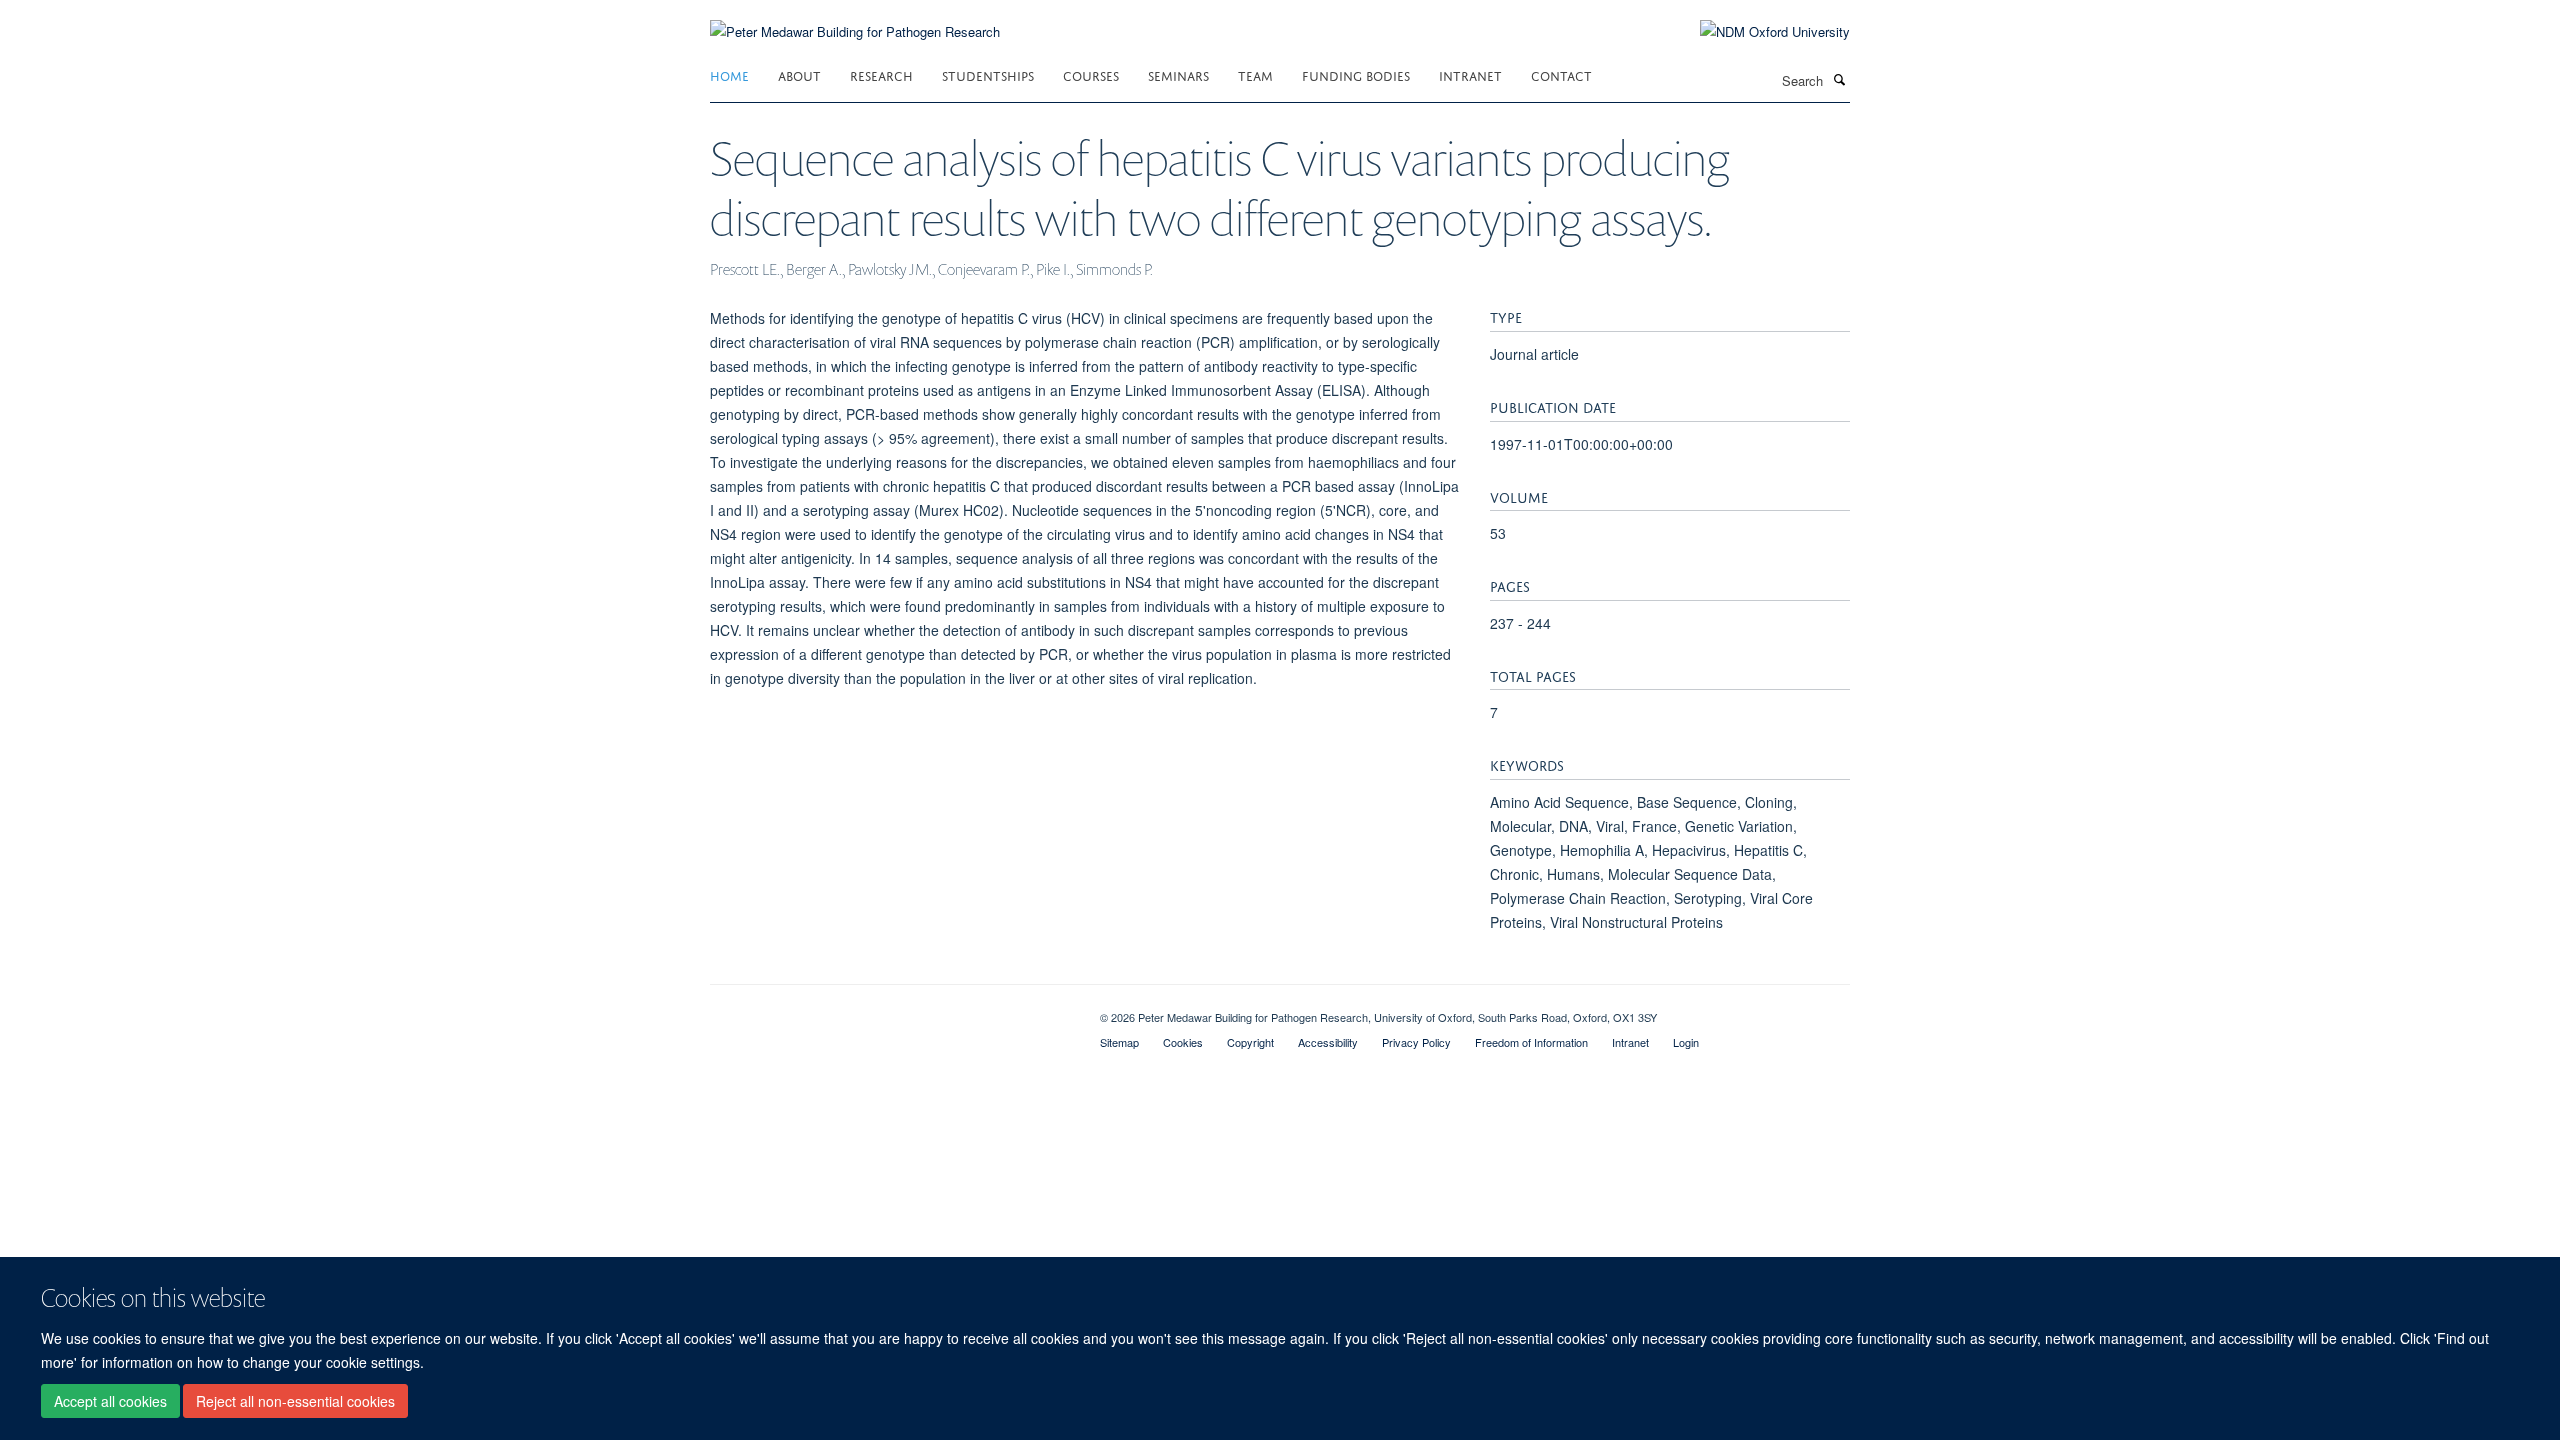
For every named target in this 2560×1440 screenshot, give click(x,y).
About (799, 74)
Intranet (1470, 74)
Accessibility (1328, 1042)
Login (1686, 1042)
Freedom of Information (1531, 1042)
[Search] (1839, 79)
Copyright (1250, 1042)
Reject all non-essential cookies (295, 1401)
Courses (1091, 74)
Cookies (1183, 1042)
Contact (1561, 74)
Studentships (988, 74)
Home (729, 74)
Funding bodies (1356, 74)
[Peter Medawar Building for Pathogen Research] (855, 19)
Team (1255, 74)
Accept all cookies (110, 1401)
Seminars (1178, 74)
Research (881, 74)
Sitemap (1119, 1042)
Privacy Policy (1416, 1042)
